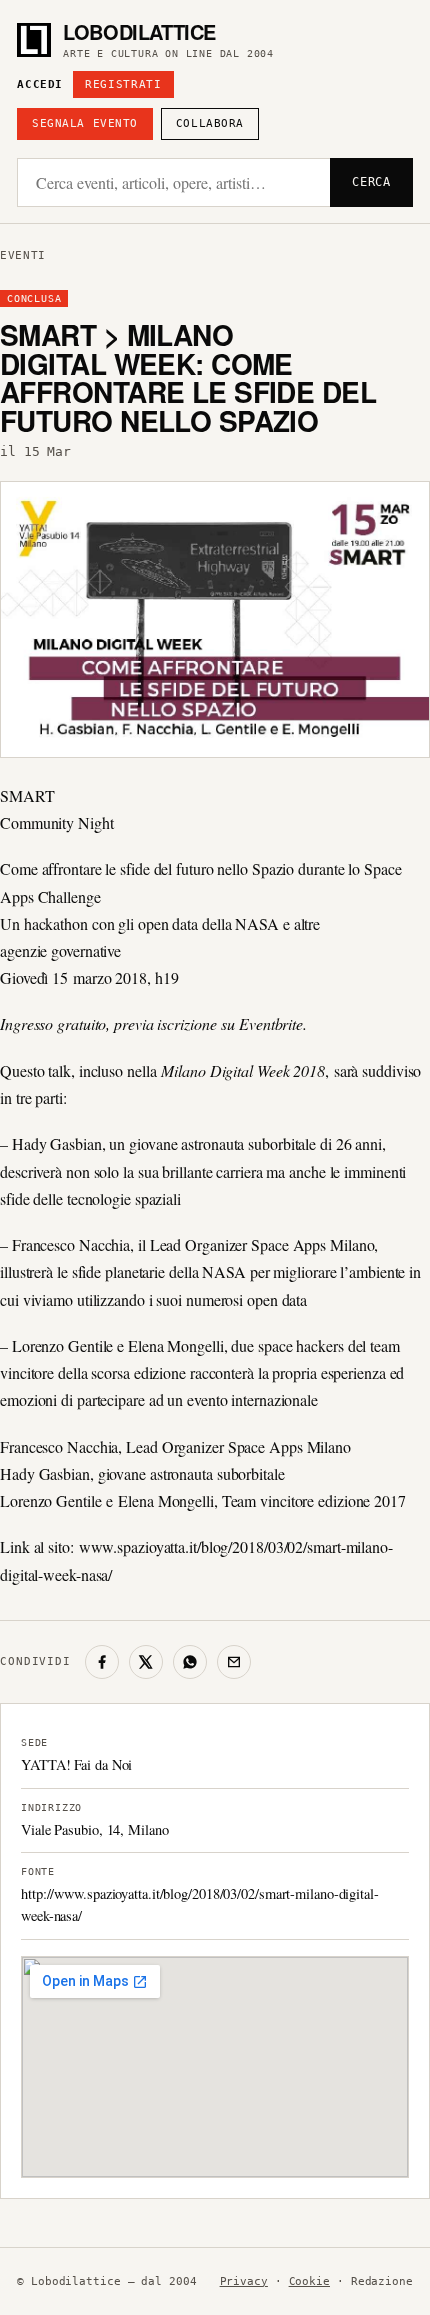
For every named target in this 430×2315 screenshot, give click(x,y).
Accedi (40, 84)
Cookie (309, 2281)
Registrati (123, 84)
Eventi (23, 255)
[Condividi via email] (234, 1662)
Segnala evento (85, 123)
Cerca (371, 182)
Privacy (244, 2281)
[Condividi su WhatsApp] (190, 1662)
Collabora (210, 123)
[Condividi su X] (146, 1662)
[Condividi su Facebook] (102, 1662)
